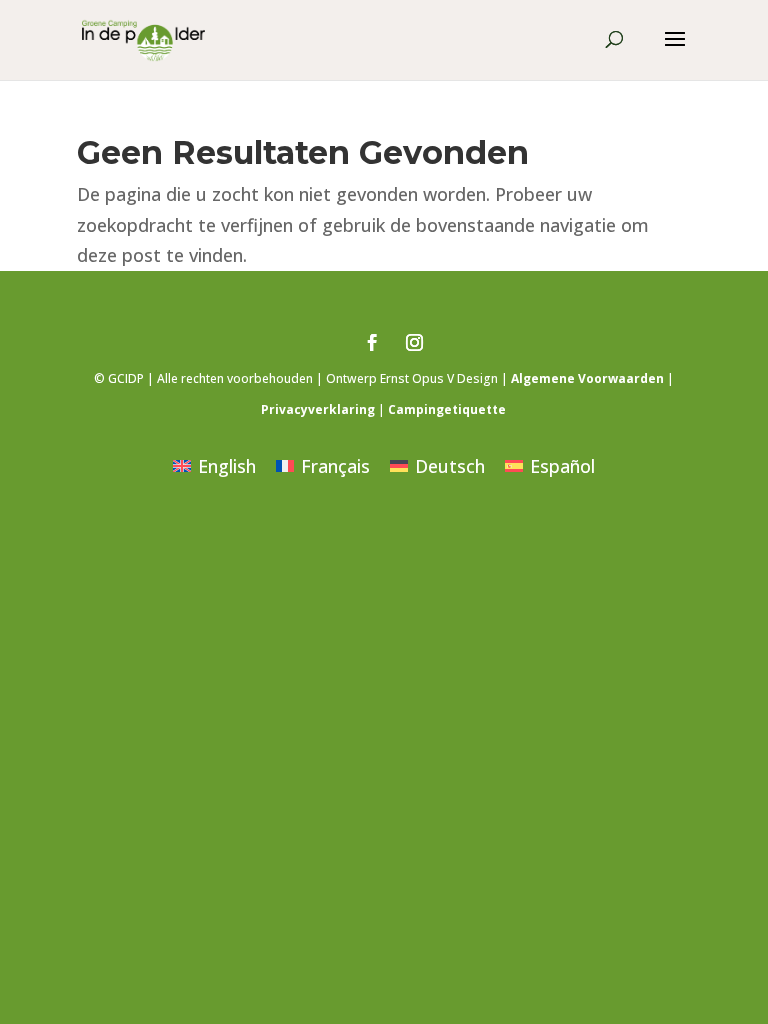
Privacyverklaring (318, 409)
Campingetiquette (447, 409)
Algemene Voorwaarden (587, 378)
